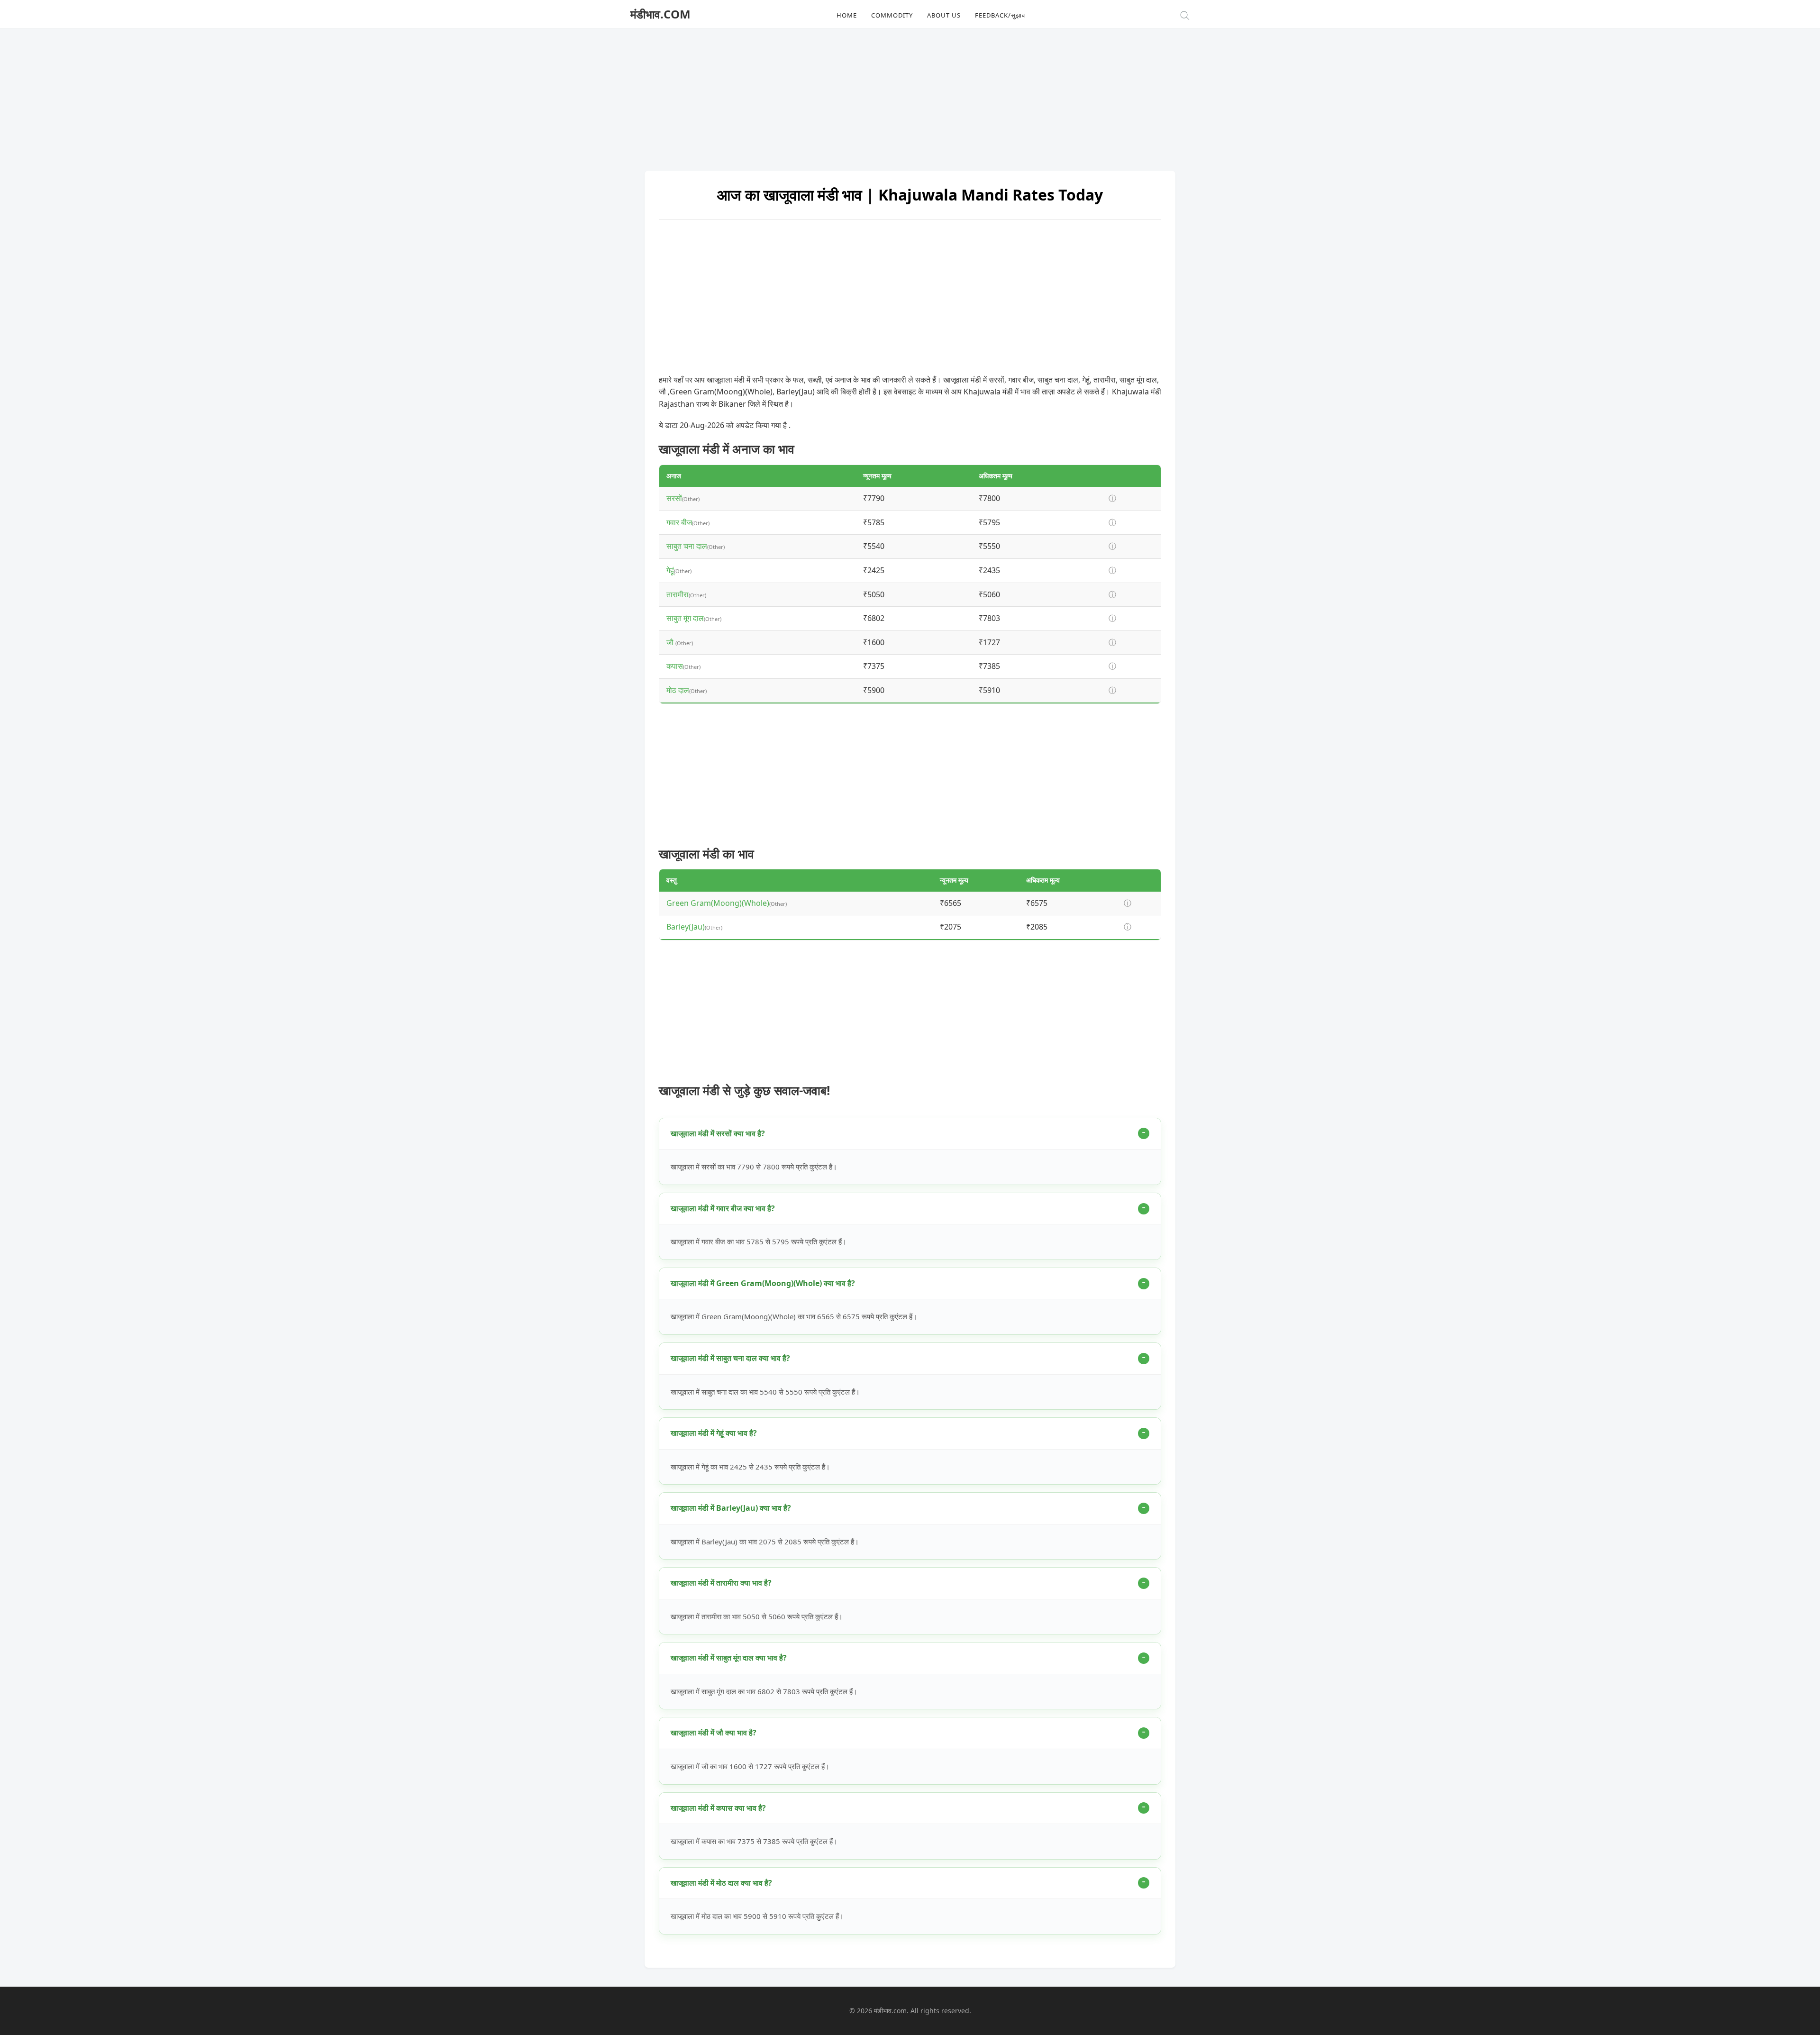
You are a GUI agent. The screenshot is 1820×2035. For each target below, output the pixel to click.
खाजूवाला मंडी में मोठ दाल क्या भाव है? (721, 1883)
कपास (675, 666)
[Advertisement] (910, 95)
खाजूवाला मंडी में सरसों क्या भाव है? (718, 1133)
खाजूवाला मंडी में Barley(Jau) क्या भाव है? (731, 1508)
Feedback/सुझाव (1000, 15)
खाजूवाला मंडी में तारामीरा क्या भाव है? (721, 1583)
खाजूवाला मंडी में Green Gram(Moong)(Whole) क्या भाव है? (763, 1283)
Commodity (892, 15)
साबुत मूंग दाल (685, 618)
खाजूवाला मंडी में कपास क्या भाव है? (718, 1808)
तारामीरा (678, 594)
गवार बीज (679, 522)
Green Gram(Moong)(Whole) (718, 903)
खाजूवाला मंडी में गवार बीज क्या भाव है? (723, 1208)
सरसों (674, 498)
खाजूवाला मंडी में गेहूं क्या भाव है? (714, 1433)
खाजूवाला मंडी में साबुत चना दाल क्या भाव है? (730, 1358)
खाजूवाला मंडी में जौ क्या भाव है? (714, 1733)
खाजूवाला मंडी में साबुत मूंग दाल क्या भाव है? (729, 1658)
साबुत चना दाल (687, 546)
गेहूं (670, 570)
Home (847, 15)
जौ (671, 642)
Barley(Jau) (686, 927)
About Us (944, 15)
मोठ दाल (678, 690)
